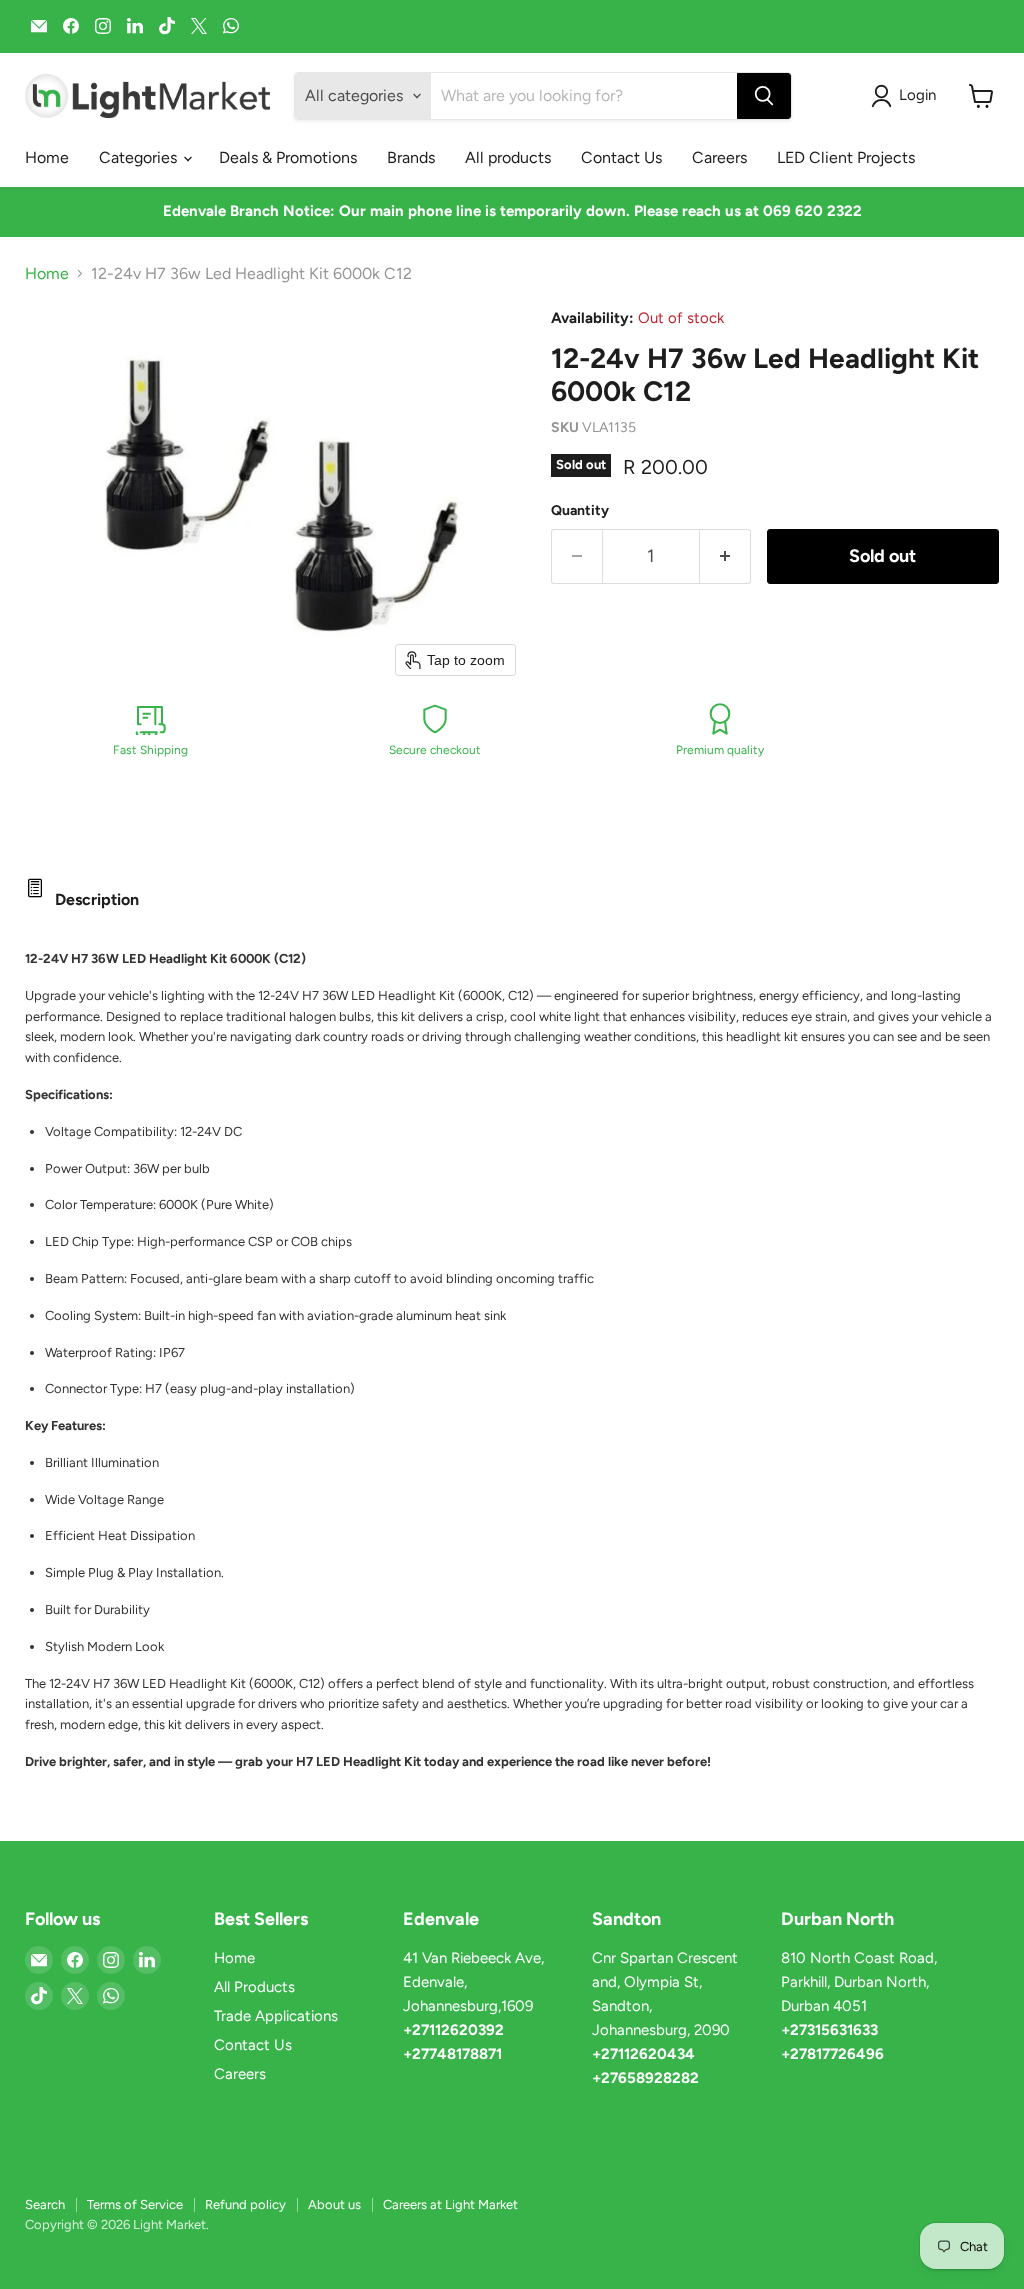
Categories (140, 157)
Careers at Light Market (450, 2204)
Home (47, 157)
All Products (254, 1987)
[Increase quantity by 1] (725, 556)
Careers (719, 157)
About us (334, 2204)
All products (508, 157)
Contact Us (621, 157)
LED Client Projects (846, 157)
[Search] (764, 96)
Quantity (580, 511)
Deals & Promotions (288, 157)
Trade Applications (276, 2016)
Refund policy (245, 2204)
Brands (411, 157)
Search (45, 2204)
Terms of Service (135, 2204)
